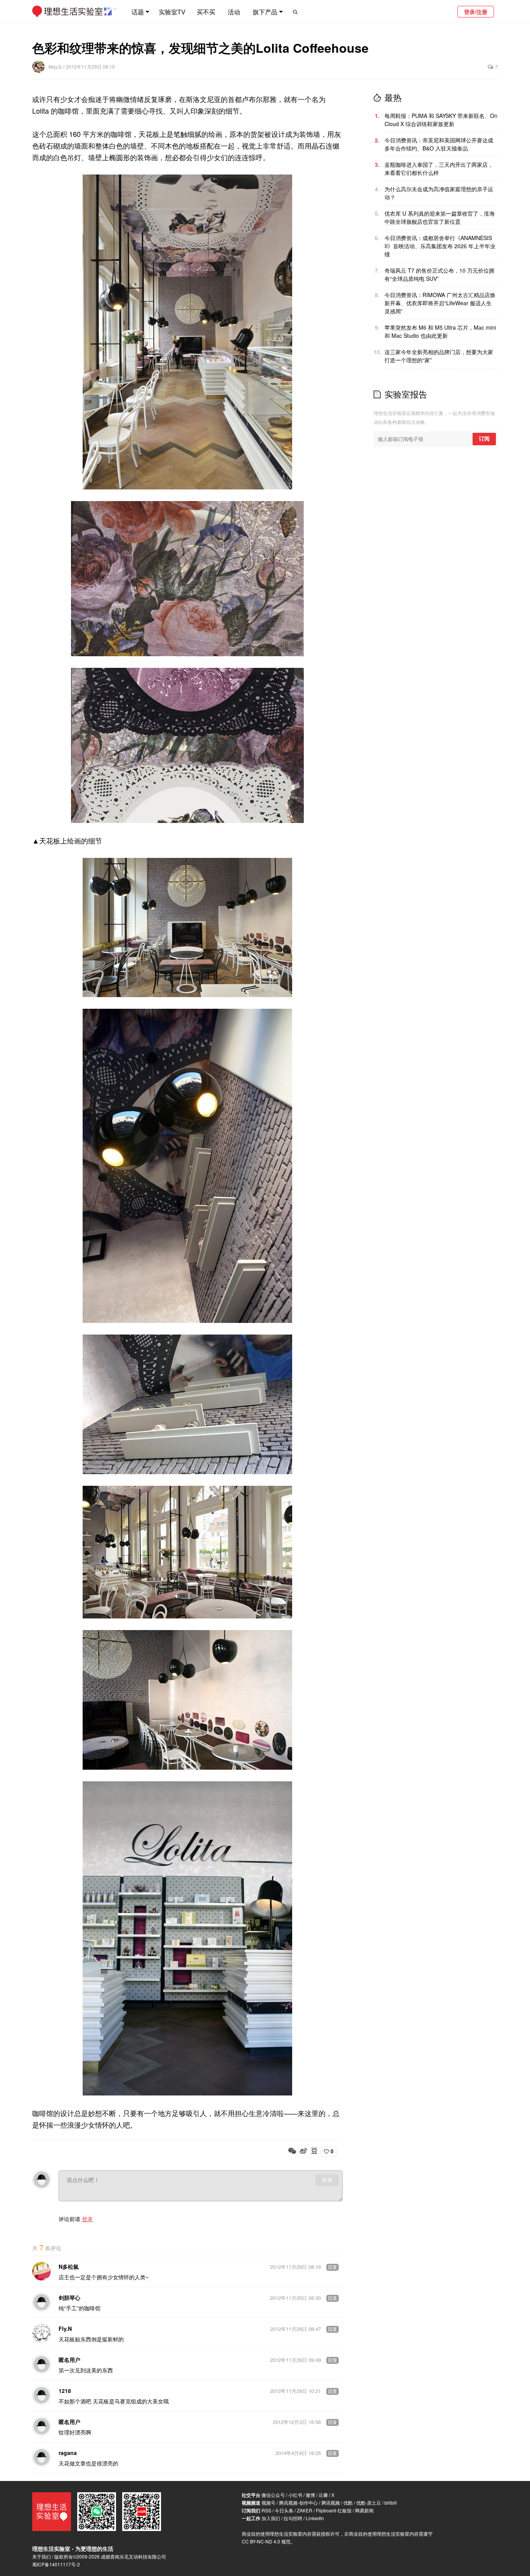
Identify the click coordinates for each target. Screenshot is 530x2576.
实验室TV (172, 12)
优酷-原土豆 (369, 2503)
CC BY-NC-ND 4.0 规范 (266, 2541)
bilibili (391, 2503)
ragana (68, 2453)
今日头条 (284, 2510)
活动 (234, 12)
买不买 (206, 12)
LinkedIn (315, 2518)
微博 (310, 2495)
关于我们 (42, 2556)
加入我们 (271, 2518)
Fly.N (65, 2329)
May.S (55, 67)
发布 (327, 2180)
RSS (266, 2510)
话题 (138, 12)
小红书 (295, 2495)
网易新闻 (364, 2510)
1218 (65, 2391)
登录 (87, 2219)
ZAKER (305, 2510)
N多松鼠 (69, 2267)
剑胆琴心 (69, 2298)
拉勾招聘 (293, 2518)
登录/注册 (476, 12)
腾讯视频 (331, 2503)
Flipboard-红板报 (334, 2510)
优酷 (348, 2503)
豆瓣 (323, 2495)
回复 (333, 2267)
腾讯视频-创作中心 (298, 2503)
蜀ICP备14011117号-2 (56, 2564)
